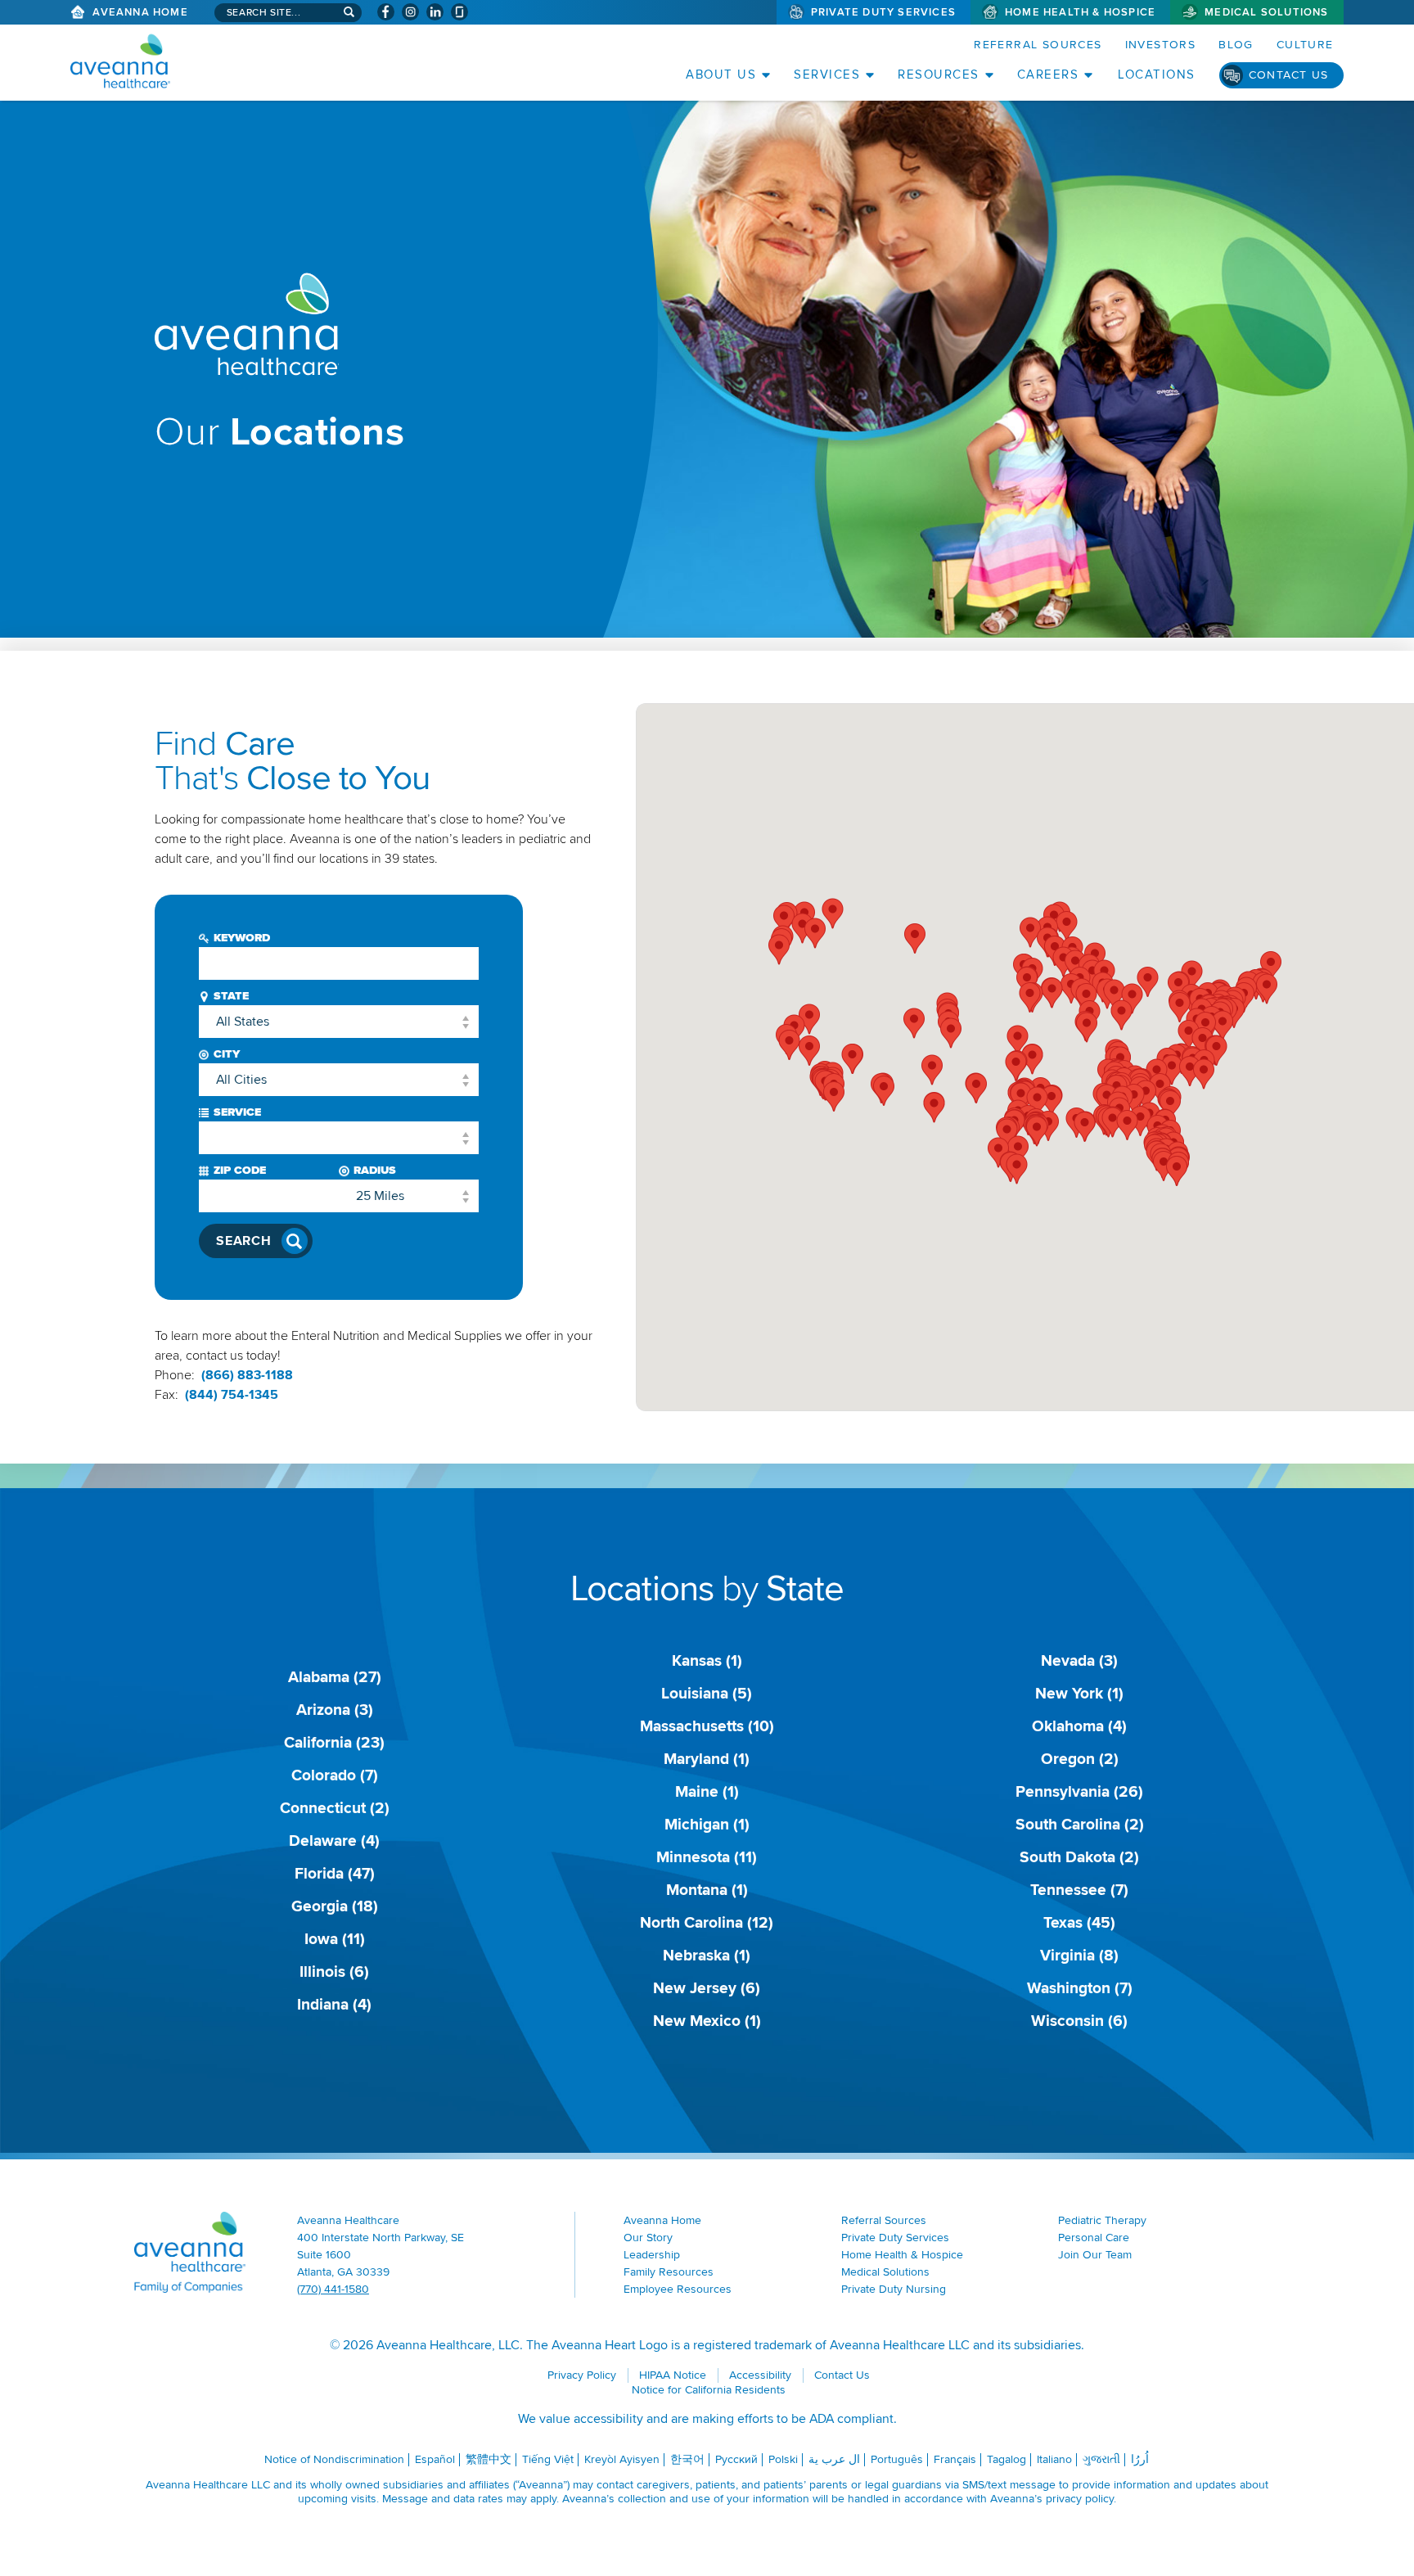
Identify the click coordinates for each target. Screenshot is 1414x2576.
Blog (1236, 45)
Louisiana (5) (707, 1694)
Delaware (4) (334, 1841)
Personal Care (1094, 2238)
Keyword (242, 938)
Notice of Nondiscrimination (334, 2459)
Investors (1161, 45)
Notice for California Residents (709, 2390)
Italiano (1054, 2459)
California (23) (334, 1743)
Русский (736, 2459)
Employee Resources (678, 2289)
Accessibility (760, 2375)
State (231, 996)
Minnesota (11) (707, 1857)
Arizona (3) (335, 1710)
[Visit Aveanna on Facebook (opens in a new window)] (386, 12)
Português (897, 2459)
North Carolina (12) (707, 1923)
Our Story (648, 2238)
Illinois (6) (334, 1972)
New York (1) (1079, 1694)
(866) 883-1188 (247, 1375)
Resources (939, 74)
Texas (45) (1079, 1923)
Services (827, 74)
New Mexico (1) (707, 2021)
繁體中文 (489, 2459)
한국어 (687, 2459)
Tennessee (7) (1079, 1890)
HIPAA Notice (673, 2375)
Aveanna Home (140, 12)
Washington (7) (1080, 1988)
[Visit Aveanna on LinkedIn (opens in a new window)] (435, 12)
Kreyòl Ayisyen (622, 2459)
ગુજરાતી (1101, 2459)
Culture (1305, 45)
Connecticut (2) (335, 1808)
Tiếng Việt (548, 2459)
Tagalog (1006, 2459)
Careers (1048, 74)
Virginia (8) (1079, 1956)
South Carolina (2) (1080, 1825)
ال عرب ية (834, 2459)
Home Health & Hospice (1080, 12)
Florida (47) (335, 1874)
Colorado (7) (335, 1775)
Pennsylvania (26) (1079, 1792)
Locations (1157, 74)
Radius (375, 1170)
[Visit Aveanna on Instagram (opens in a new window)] (410, 12)
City (227, 1054)
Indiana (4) (334, 2005)
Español (435, 2459)
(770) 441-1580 (333, 2289)
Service (237, 1112)
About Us (721, 74)
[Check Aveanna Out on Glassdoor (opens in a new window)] (459, 12)
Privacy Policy (582, 2375)
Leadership (652, 2255)
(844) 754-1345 (232, 1395)
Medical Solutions (1266, 12)
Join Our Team (1095, 2255)
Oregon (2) (1080, 1759)
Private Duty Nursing (894, 2289)
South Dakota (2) (1079, 1857)
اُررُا (1140, 2459)
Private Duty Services (883, 12)
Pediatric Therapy (1102, 2220)
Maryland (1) (707, 1759)
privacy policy (1080, 2499)
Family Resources (669, 2272)
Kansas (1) (707, 1661)
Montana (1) (707, 1890)
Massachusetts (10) (707, 1726)
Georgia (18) (335, 1906)
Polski (783, 2459)
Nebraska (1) (707, 1956)
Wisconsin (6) (1079, 2021)
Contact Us (1289, 75)
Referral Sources (1038, 45)
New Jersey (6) (707, 1988)
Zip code (240, 1170)
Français (955, 2459)
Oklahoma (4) (1079, 1726)
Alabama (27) (335, 1677)
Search (244, 1241)
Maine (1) (707, 1792)
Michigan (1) (707, 1825)
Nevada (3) (1079, 1661)
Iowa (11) (335, 1939)
